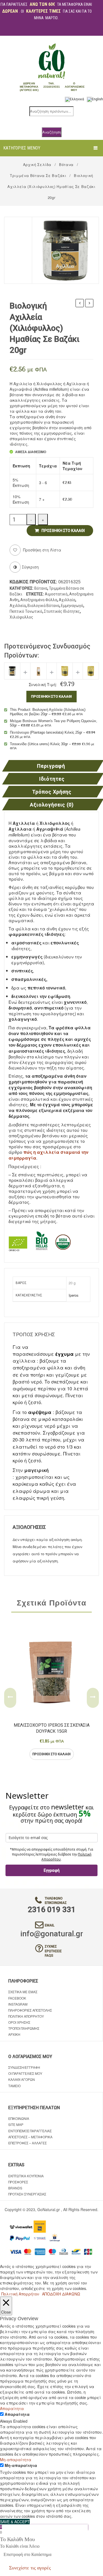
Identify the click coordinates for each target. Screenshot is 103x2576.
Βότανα (66, 164)
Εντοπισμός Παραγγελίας (30, 2131)
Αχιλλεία (18, 606)
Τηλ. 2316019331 (52, 85)
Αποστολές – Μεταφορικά (30, 2137)
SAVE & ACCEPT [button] (15, 2522)
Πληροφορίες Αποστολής (30, 2010)
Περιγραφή (51, 766)
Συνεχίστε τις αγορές (30, 2568)
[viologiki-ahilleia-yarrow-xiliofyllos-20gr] (65, 250)
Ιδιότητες (52, 779)
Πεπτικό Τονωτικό (26, 611)
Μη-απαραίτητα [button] (16, 2459)
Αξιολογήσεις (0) (52, 805)
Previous (10, 1698)
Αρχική (14, 2034)
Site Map (16, 2124)
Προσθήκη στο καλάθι (63, 531)
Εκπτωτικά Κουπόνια (26, 2176)
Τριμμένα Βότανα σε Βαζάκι (38, 175)
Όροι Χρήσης (19, 2022)
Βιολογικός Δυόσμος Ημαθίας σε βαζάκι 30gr (89, 304)
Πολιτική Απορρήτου (26, 2016)
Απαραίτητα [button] (12, 2408)
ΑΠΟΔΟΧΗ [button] (51, 2294)
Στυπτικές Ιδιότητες (62, 611)
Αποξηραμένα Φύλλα (39, 600)
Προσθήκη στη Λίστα (42, 550)
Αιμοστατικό (56, 594)
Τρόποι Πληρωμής (24, 2028)
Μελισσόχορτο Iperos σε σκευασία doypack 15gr (52, 1728)
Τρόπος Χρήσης (52, 792)
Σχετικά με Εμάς (23, 1992)
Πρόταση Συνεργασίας (27, 2194)
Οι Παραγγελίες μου (25, 2073)
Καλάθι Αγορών (22, 2079)
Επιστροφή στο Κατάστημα (27, 2554)
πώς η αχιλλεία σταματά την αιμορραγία (48, 1155)
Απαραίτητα (17, 2414)
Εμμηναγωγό (72, 606)
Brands (15, 2188)
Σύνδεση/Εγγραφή (24, 2067)
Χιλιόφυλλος (21, 617)
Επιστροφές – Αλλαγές (27, 2143)
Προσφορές (18, 2182)
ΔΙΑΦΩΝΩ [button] (71, 2294)
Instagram (18, 2004)
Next (93, 1698)
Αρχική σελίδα (37, 164)
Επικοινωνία (19, 2118)
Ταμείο (14, 2086)
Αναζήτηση (52, 132)
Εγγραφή (52, 1870)
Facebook (17, 1998)
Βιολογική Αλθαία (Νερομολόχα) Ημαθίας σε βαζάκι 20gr (80, 304)
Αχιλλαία (67, 600)
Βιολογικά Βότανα (43, 606)
